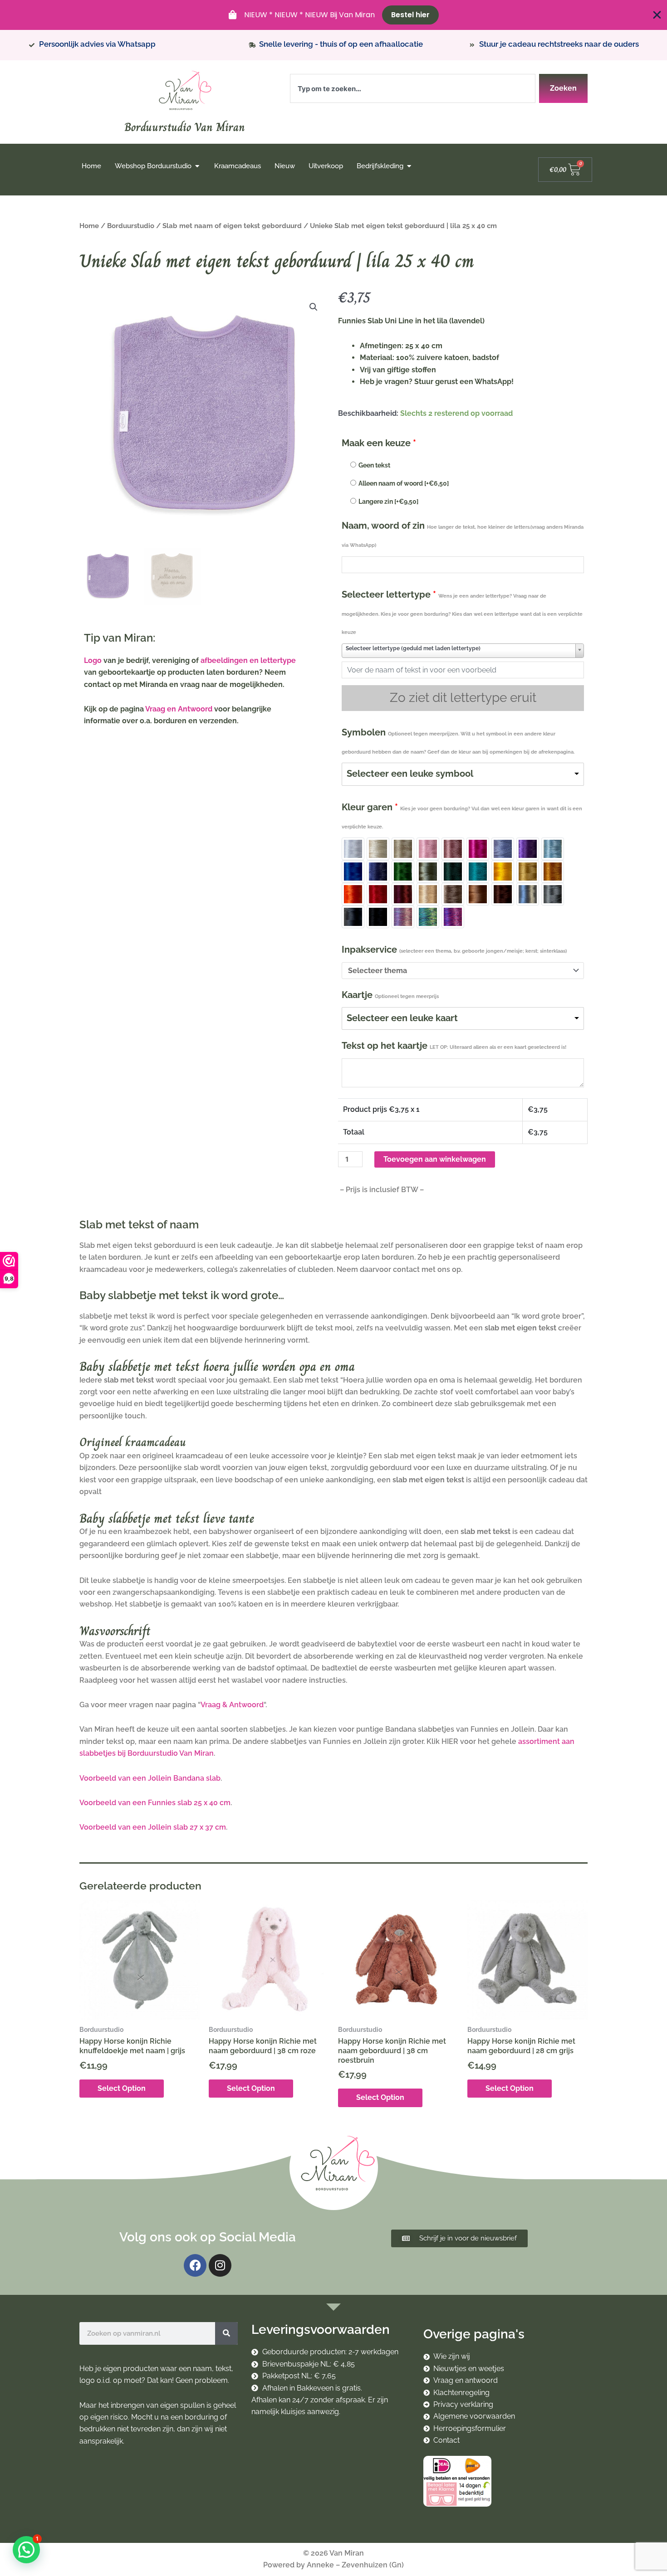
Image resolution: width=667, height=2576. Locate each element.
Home (89, 226)
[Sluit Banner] (657, 15)
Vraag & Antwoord (232, 1705)
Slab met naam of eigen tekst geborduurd (232, 226)
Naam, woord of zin (463, 534)
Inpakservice (454, 950)
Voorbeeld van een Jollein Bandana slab (150, 1778)
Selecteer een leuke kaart (402, 1018)
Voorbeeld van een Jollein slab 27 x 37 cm (153, 1827)
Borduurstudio (131, 226)
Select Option (122, 2088)
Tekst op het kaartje (454, 1046)
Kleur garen (462, 816)
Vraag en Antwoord (179, 709)
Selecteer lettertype (462, 612)
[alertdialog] (333, 15)
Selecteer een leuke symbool (410, 774)
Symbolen (458, 741)
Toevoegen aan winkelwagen (435, 1159)
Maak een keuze (379, 443)
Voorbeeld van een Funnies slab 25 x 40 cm (155, 1803)
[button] (314, 307)
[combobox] (413, 88)
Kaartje (390, 995)
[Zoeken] (226, 2333)
